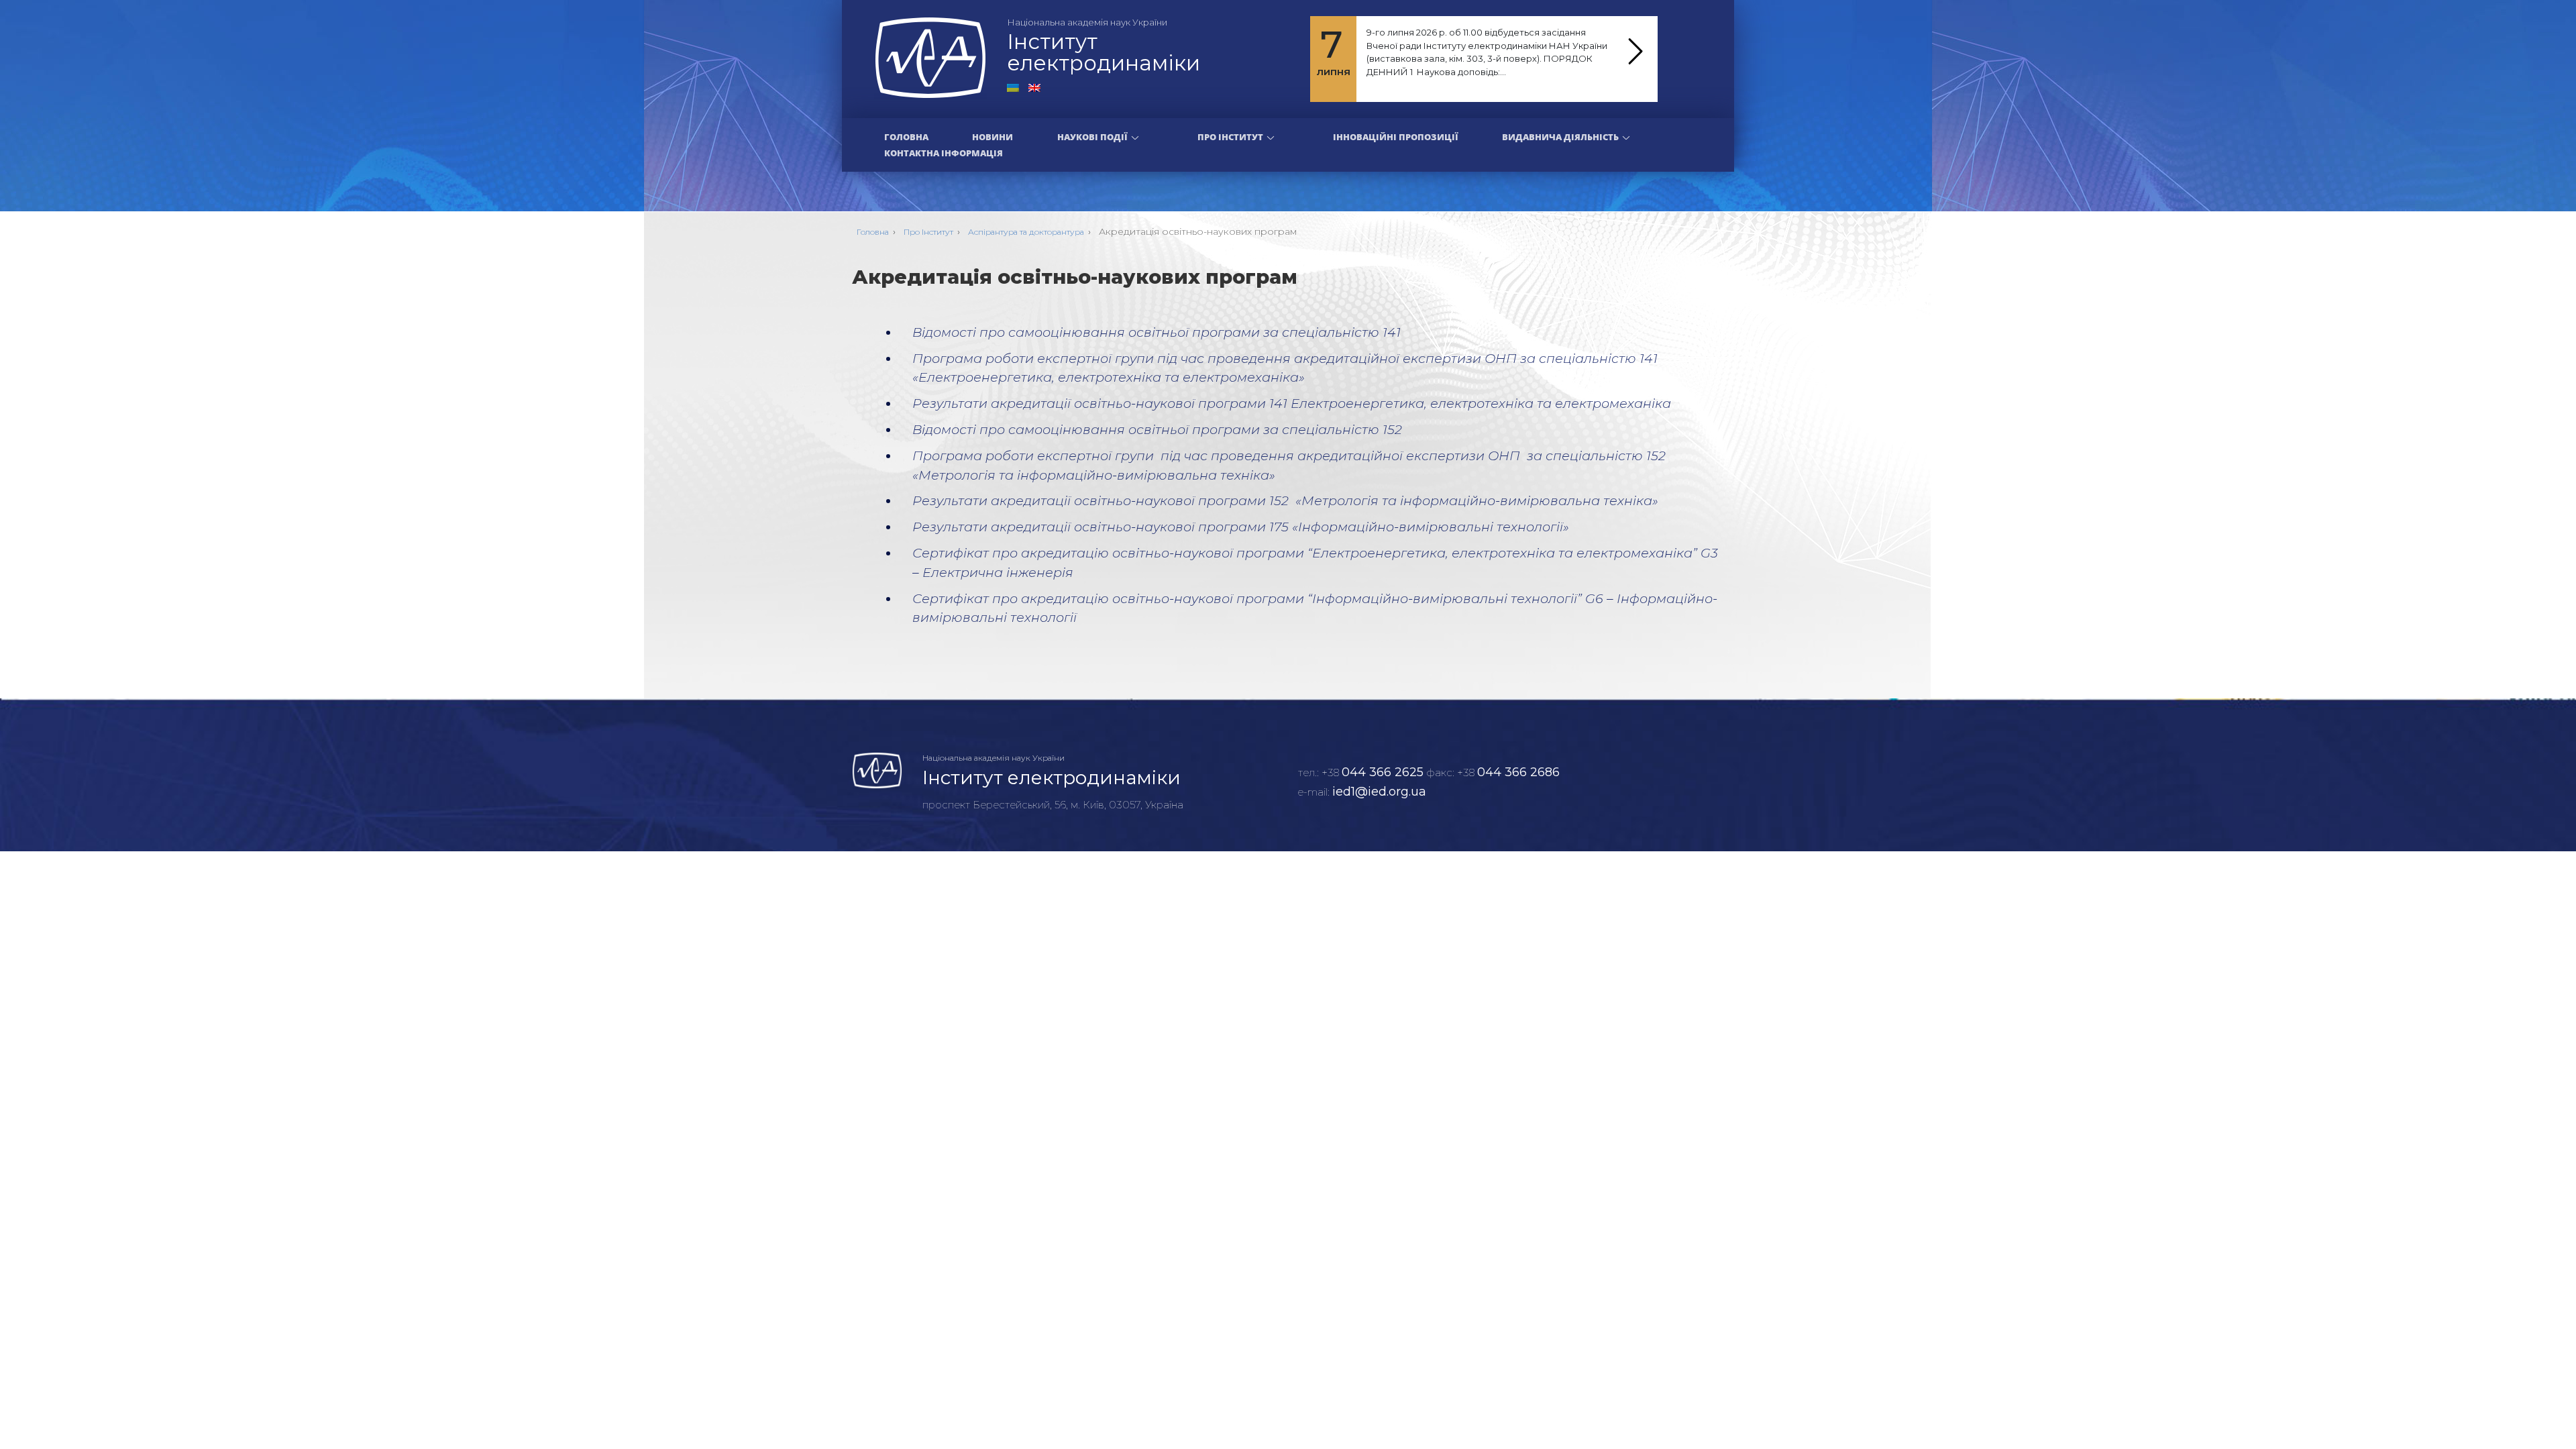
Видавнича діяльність (1560, 137)
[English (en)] (1034, 87)
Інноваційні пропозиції (1396, 137)
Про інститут (1230, 137)
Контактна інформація (944, 153)
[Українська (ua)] (1013, 87)
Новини (992, 137)
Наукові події (1092, 137)
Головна (906, 137)
